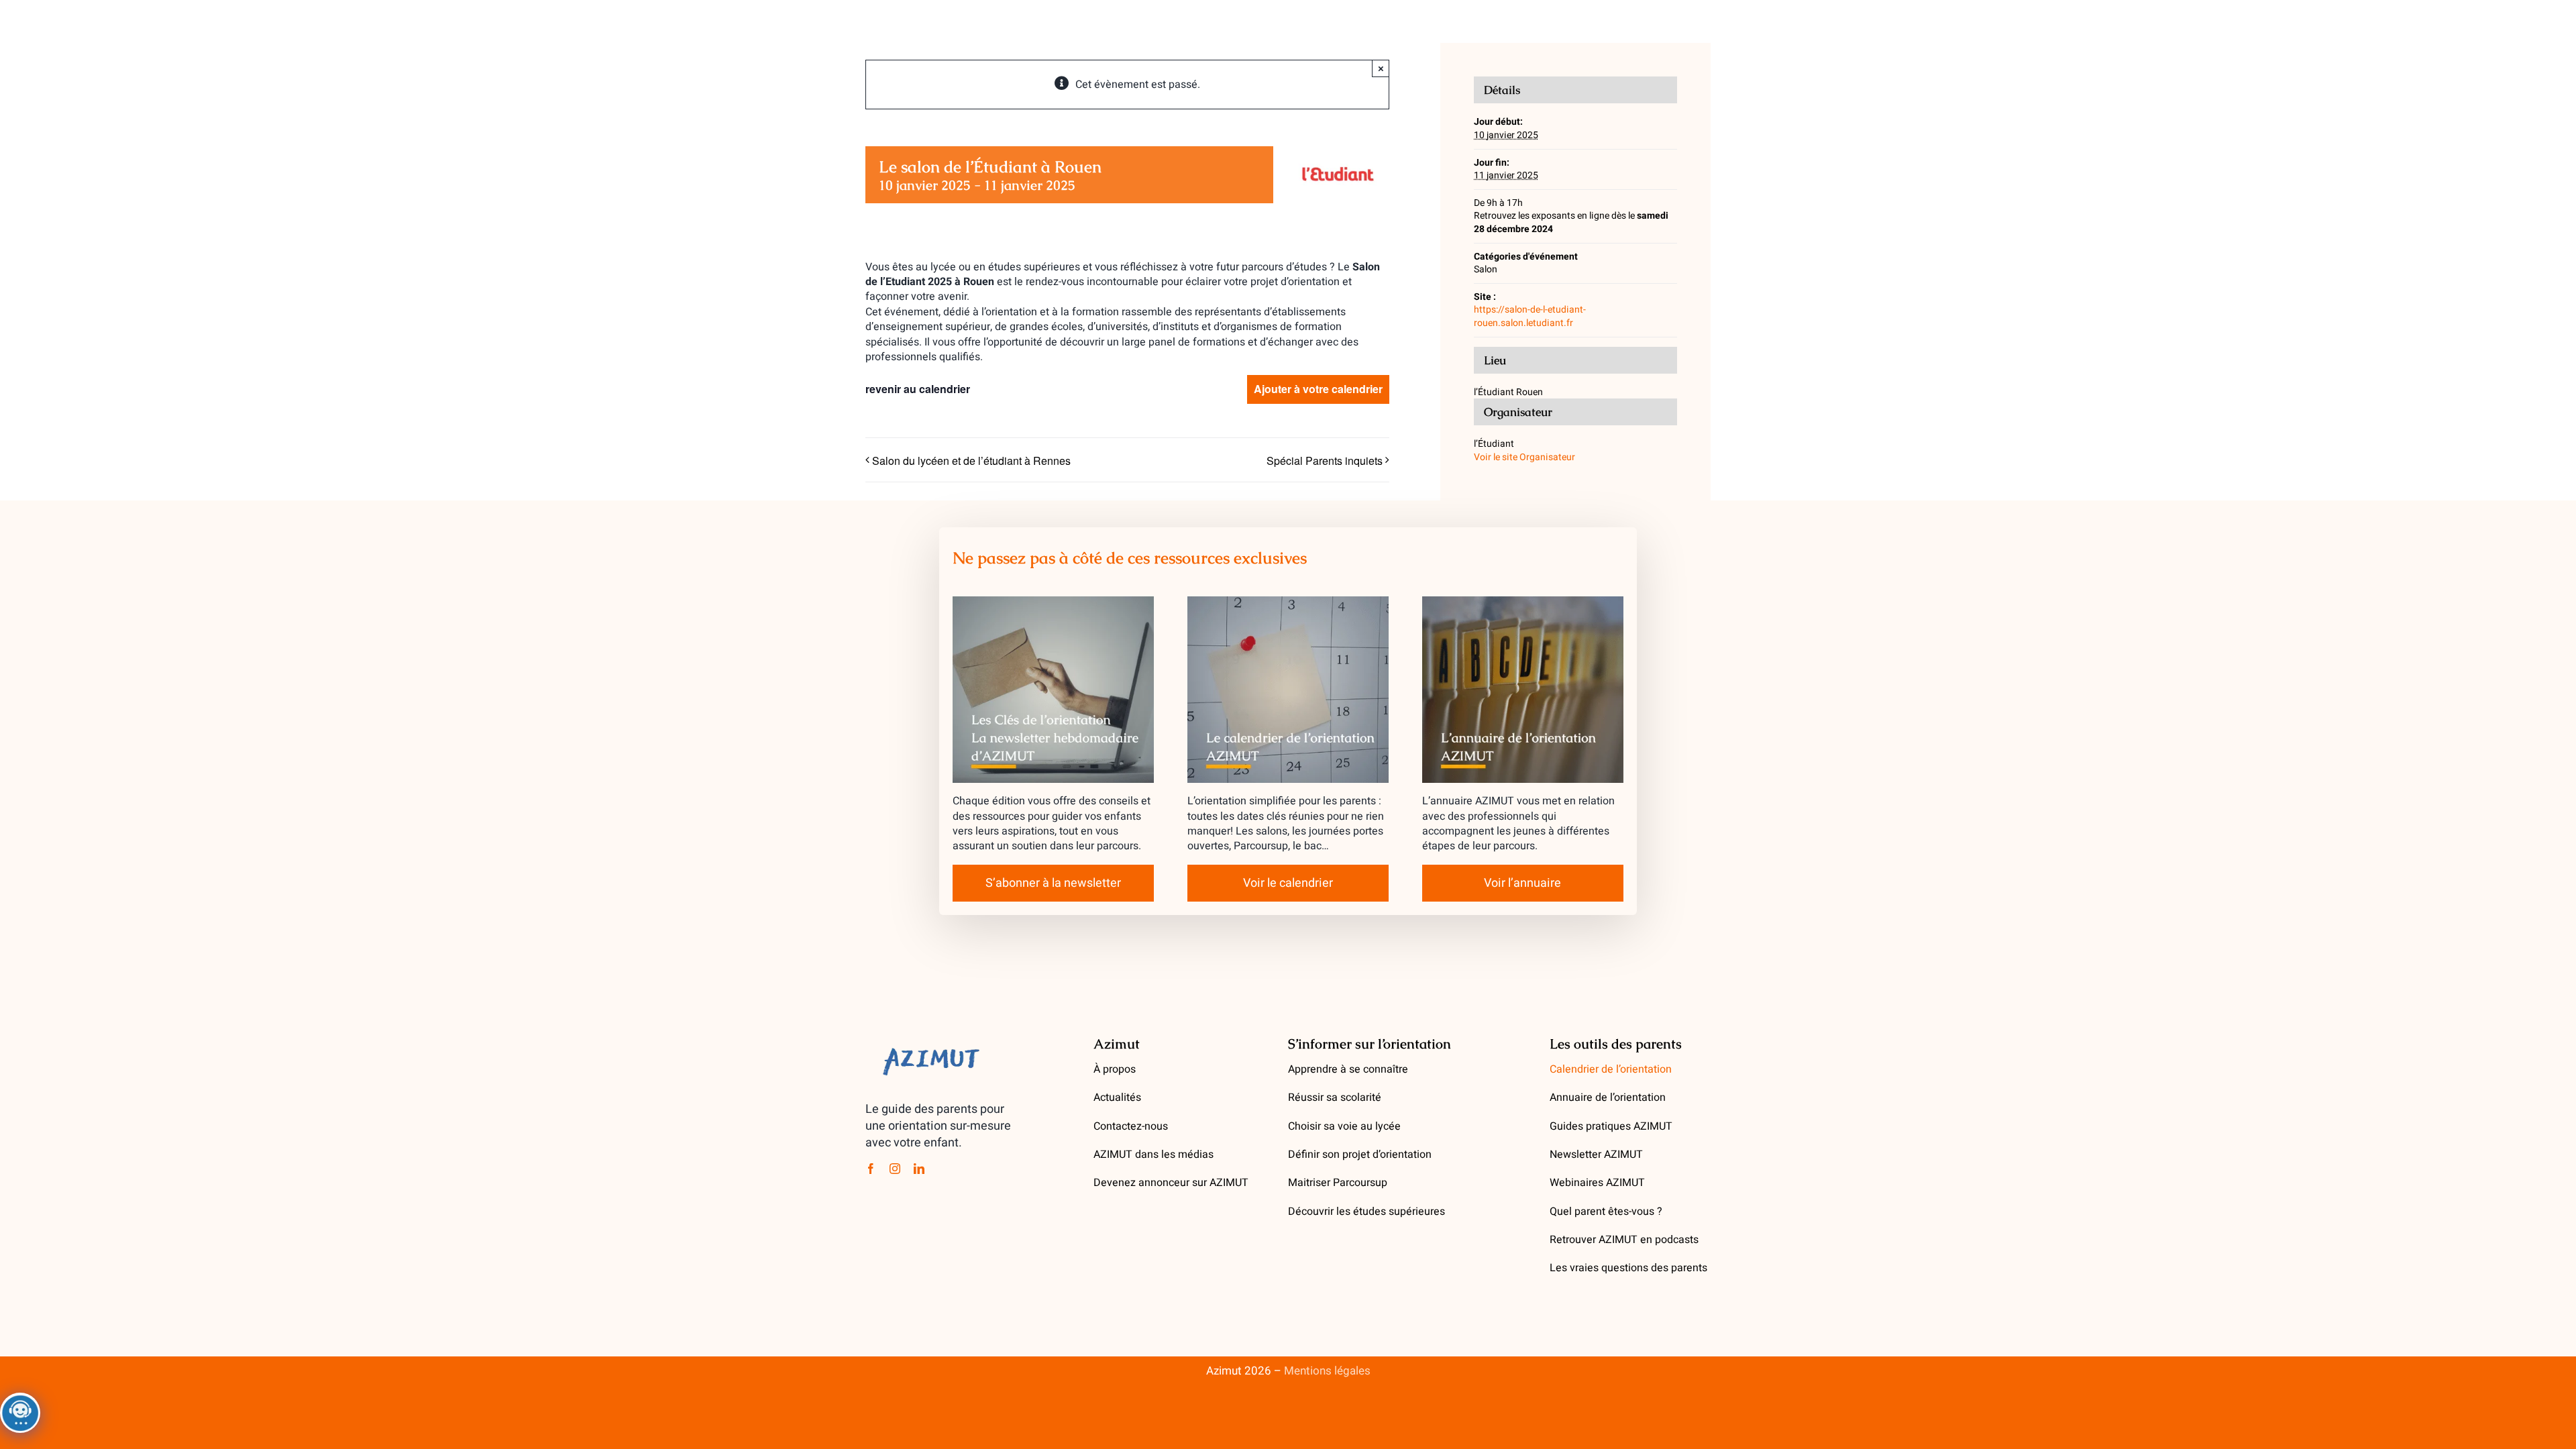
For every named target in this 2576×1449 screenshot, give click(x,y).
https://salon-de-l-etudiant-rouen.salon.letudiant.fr (1530, 316)
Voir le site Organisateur (1524, 457)
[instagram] (895, 1169)
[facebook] (871, 1169)
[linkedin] (919, 1169)
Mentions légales (1327, 1371)
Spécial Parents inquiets (1325, 461)
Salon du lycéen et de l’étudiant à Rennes (971, 461)
